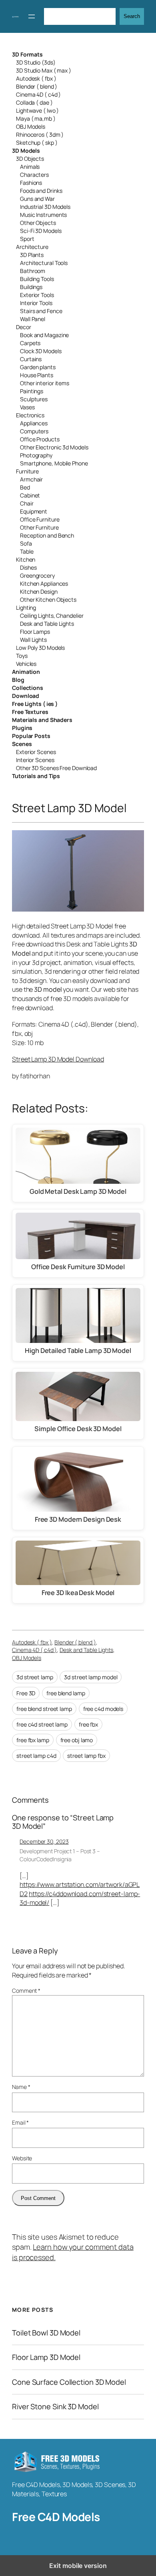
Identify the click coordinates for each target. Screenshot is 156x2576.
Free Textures (30, 712)
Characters (34, 175)
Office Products (40, 439)
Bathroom (33, 271)
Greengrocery (37, 575)
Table (27, 551)
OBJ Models (31, 126)
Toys (22, 656)
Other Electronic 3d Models (54, 447)
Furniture (27, 471)
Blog (18, 680)
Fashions (31, 183)
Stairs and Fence (41, 311)
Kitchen (26, 559)
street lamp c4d (36, 1756)
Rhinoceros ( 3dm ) (40, 134)
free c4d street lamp (42, 1724)
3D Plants (32, 255)
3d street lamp (35, 1677)
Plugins (22, 728)
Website (22, 2158)
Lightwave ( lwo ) (37, 110)
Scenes (22, 744)
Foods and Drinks (41, 191)
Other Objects (38, 223)
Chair (27, 503)
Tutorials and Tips (36, 776)
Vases (27, 407)
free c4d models (103, 1709)
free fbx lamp (33, 1740)
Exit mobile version (78, 2566)
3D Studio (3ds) (36, 62)
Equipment (34, 511)
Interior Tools (36, 303)
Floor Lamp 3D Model (46, 2357)
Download (26, 696)
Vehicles (26, 664)
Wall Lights (33, 640)
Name (21, 2087)
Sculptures (34, 399)
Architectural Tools (44, 263)
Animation (26, 672)
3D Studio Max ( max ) (44, 70)
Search (132, 16)
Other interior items (45, 383)
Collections (28, 688)
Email (20, 2122)
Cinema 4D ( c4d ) (38, 94)
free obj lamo (77, 1740)
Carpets (30, 343)
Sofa (26, 543)
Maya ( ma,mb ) (36, 118)
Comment (26, 1991)
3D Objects (30, 159)
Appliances (34, 423)
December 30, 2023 (44, 1841)
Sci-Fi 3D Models (41, 231)
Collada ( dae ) (34, 102)
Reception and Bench (47, 535)
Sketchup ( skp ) (37, 143)
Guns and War (37, 199)
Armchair (31, 479)
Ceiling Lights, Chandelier (52, 616)
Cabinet (30, 495)
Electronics (30, 415)
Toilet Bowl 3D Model (46, 2333)
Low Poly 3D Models (40, 648)
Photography (36, 455)
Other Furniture (39, 527)
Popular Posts (31, 736)
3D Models (26, 151)
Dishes (28, 567)
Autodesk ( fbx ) (36, 78)
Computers (34, 431)
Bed (25, 487)
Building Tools (37, 279)
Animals (30, 167)
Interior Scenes (35, 760)
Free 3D (26, 1693)
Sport (27, 239)
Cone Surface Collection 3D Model (69, 2382)
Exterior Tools (37, 295)
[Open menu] (32, 16)
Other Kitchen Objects (48, 600)
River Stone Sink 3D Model (55, 2407)
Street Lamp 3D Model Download (58, 1059)
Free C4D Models (56, 2517)
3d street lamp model (91, 1677)
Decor (24, 327)
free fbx (88, 1724)
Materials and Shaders (42, 720)
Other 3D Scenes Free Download (56, 768)
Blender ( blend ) (37, 86)
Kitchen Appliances (44, 583)
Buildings (31, 287)
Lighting (26, 608)
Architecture (32, 247)
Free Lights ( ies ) (35, 704)
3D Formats (27, 54)
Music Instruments (43, 215)
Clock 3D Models (41, 351)
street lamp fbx (86, 1756)
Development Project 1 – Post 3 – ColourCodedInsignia (60, 1855)
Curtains (31, 359)
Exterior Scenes (36, 752)
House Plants (37, 375)
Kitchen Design (39, 591)
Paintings (32, 391)
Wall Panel (33, 319)
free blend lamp (66, 1693)
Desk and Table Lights (47, 624)
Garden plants (38, 367)
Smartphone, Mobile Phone (54, 463)
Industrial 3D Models (45, 207)
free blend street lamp (44, 1709)
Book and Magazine (44, 335)
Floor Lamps (35, 632)
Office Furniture (40, 519)
